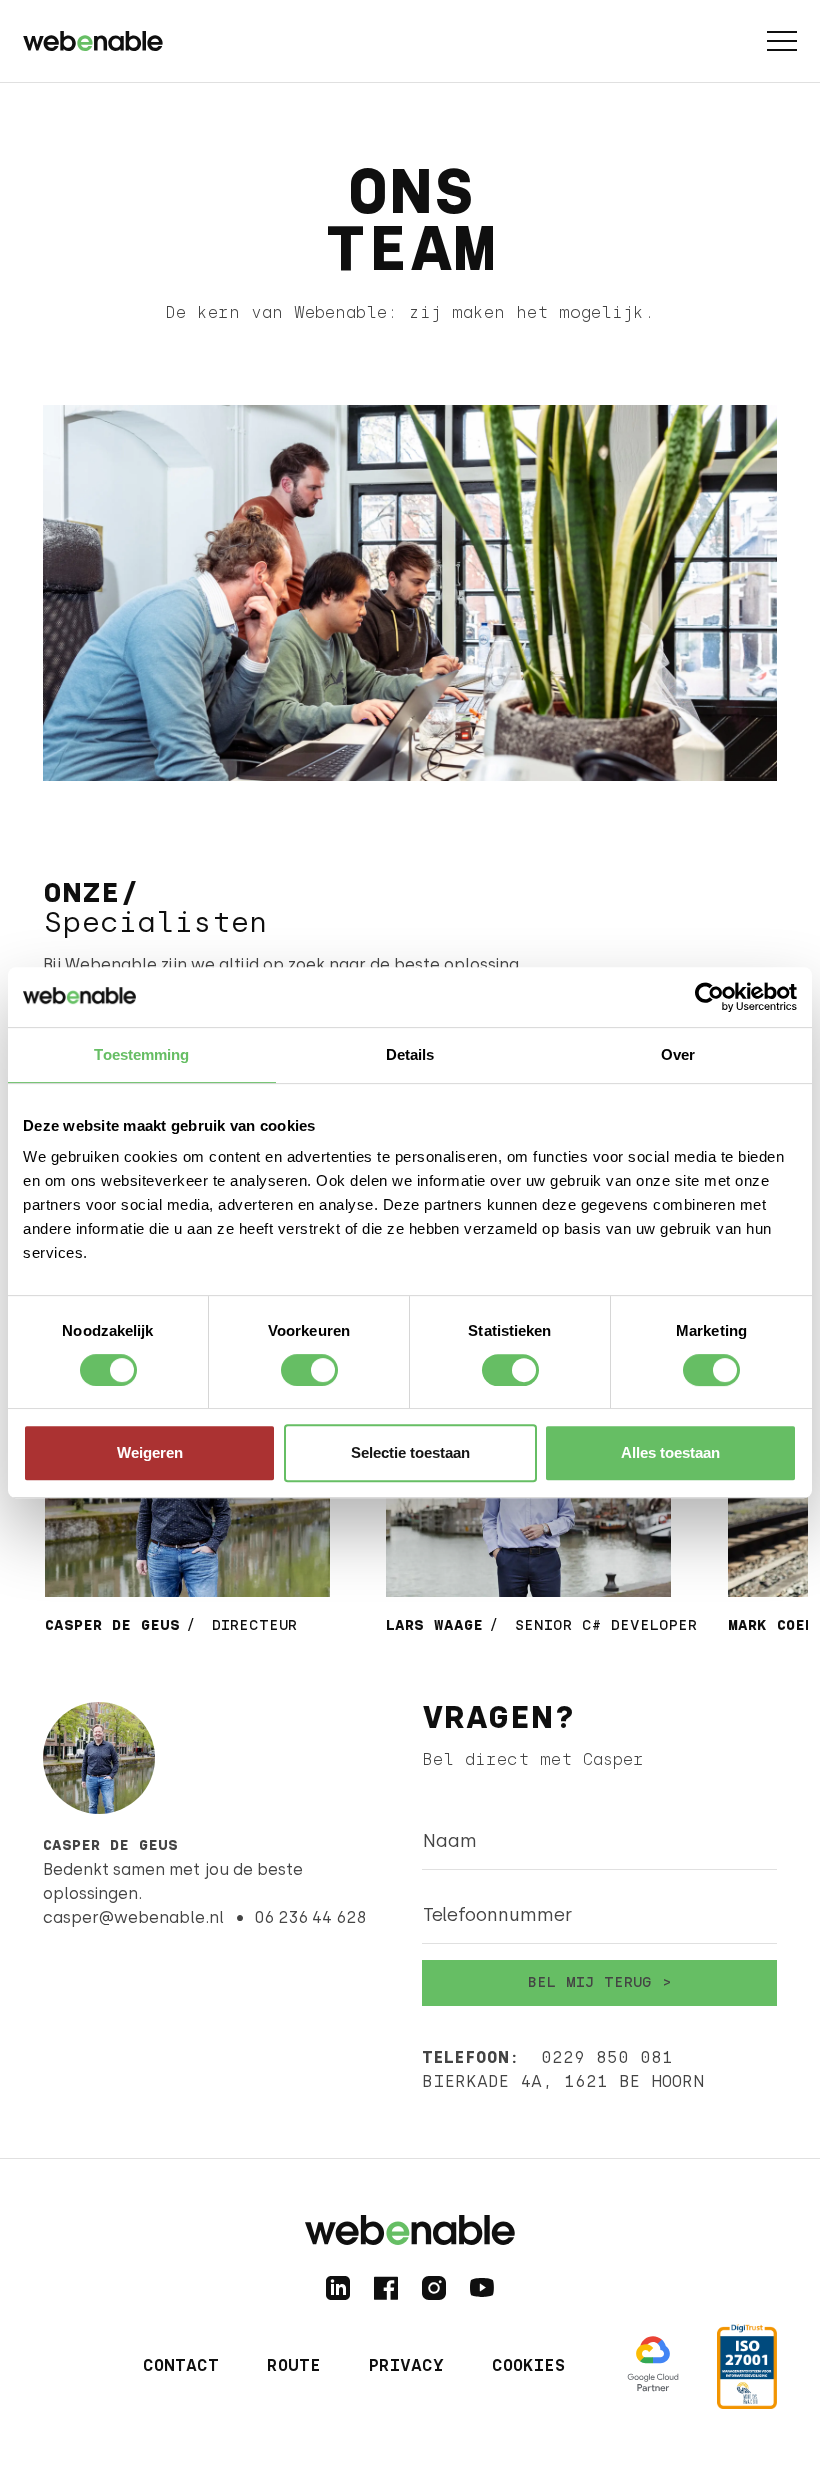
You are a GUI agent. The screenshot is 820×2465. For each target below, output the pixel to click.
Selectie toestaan (410, 1452)
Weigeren (150, 1452)
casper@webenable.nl (133, 1917)
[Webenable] (93, 37)
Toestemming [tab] (141, 1054)
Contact (181, 2365)
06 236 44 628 (310, 1917)
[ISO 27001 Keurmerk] (747, 2366)
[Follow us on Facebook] (386, 2288)
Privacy (406, 2365)
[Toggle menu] (782, 41)
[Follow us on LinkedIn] (338, 2288)
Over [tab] (678, 1054)
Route (294, 2365)
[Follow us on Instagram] (434, 2288)
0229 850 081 (607, 2057)
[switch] (309, 1370)
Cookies (528, 2365)
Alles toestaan (670, 1452)
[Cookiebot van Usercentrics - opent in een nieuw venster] (709, 997)
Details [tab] (410, 1054)
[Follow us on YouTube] (482, 2288)
